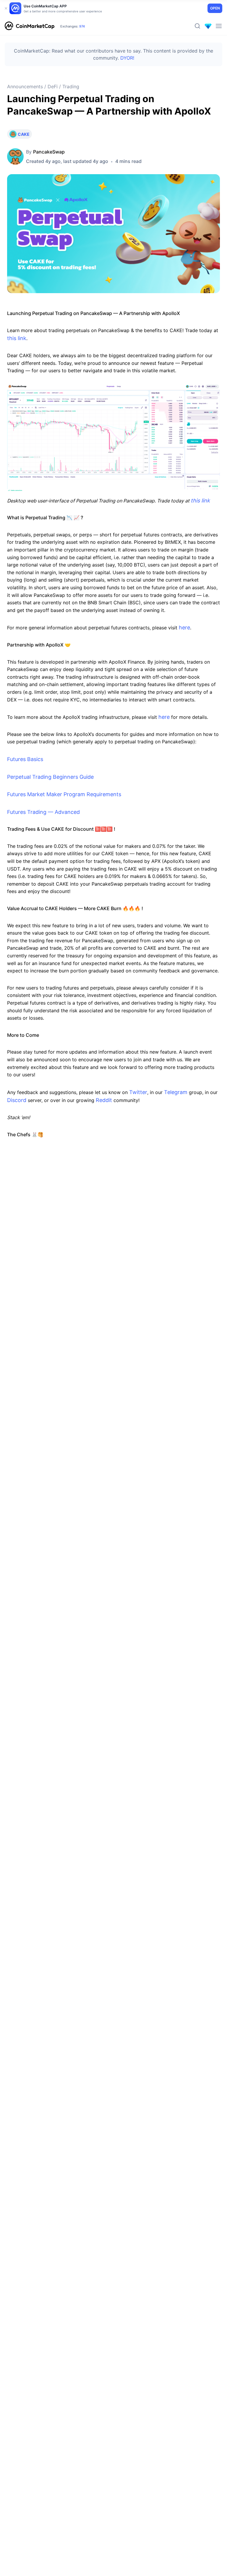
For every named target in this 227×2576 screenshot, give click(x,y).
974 (82, 26)
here (184, 627)
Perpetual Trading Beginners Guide (50, 777)
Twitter (138, 1092)
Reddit (104, 1100)
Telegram (176, 1092)
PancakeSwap (49, 152)
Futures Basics (25, 759)
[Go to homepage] (30, 26)
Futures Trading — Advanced (43, 812)
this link (17, 338)
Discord (17, 1100)
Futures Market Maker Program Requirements (64, 794)
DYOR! (127, 58)
